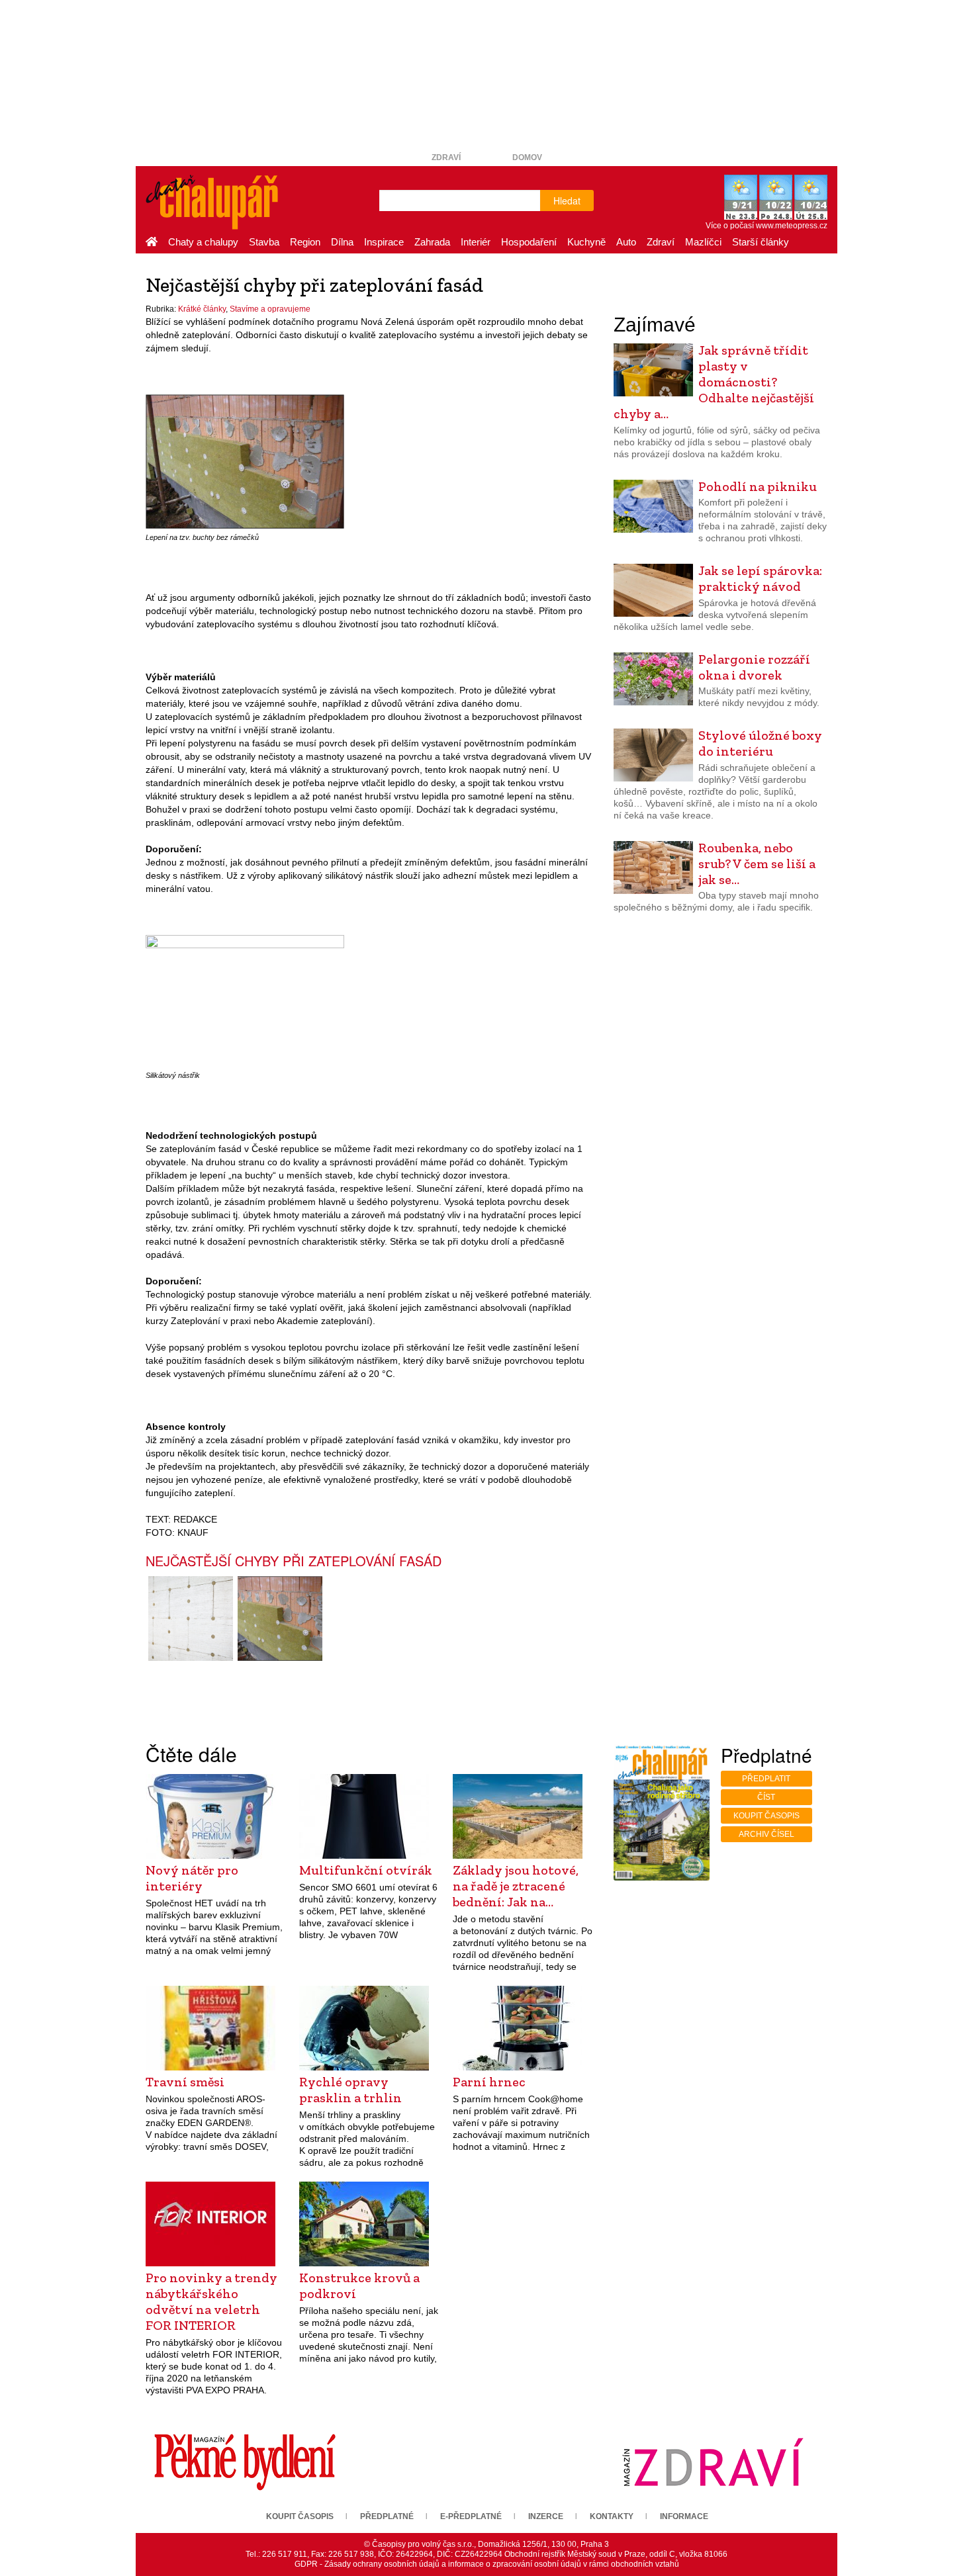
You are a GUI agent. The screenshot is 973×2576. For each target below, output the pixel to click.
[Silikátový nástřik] (245, 1000)
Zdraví (446, 157)
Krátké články (202, 309)
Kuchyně (586, 242)
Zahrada (432, 242)
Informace (684, 2516)
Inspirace (384, 242)
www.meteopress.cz (792, 226)
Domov (527, 157)
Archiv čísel (766, 1834)
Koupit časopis (766, 1816)
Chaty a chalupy (203, 242)
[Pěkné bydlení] (245, 2462)
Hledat (567, 200)
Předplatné (387, 2516)
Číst (766, 1797)
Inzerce (546, 2516)
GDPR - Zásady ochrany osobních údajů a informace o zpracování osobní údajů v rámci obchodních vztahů (487, 2564)
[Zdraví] (713, 2462)
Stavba (264, 242)
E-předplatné (471, 2516)
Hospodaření (529, 242)
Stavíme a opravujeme (270, 309)
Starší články (761, 242)
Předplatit (766, 1779)
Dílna (342, 242)
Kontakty (612, 2516)
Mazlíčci (703, 242)
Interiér (476, 242)
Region (305, 242)
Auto (626, 242)
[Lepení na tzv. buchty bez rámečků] (245, 461)
